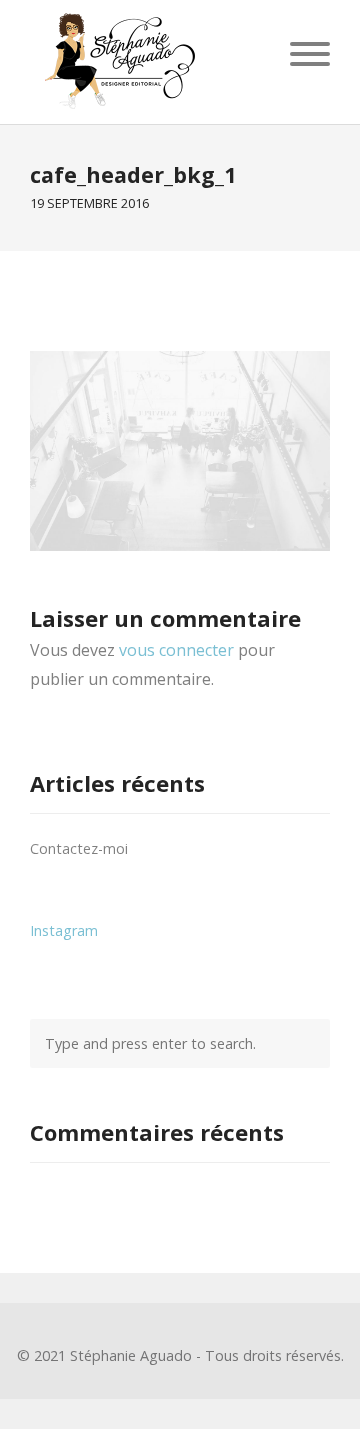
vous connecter (176, 650)
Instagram (64, 930)
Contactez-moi (79, 848)
